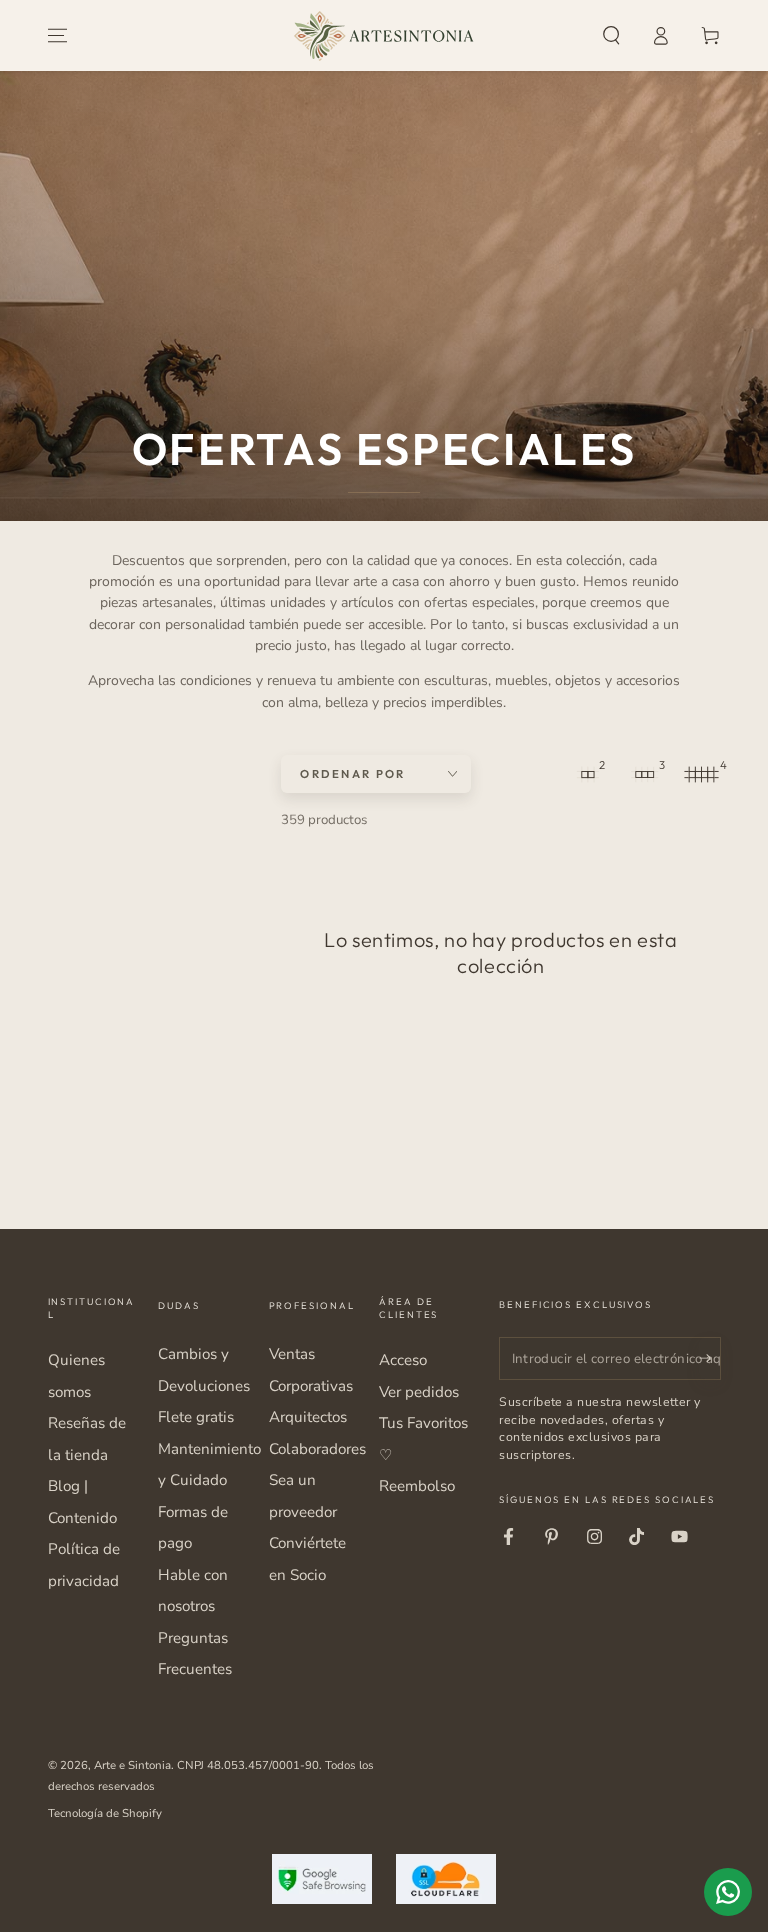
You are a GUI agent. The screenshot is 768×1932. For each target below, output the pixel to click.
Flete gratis (196, 1417)
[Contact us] (728, 1892)
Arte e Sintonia (132, 1765)
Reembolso (417, 1486)
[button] (611, 36)
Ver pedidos (419, 1392)
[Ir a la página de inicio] (384, 36)
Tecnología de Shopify (105, 1813)
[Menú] (57, 36)
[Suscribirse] (710, 1358)
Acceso (403, 1360)
